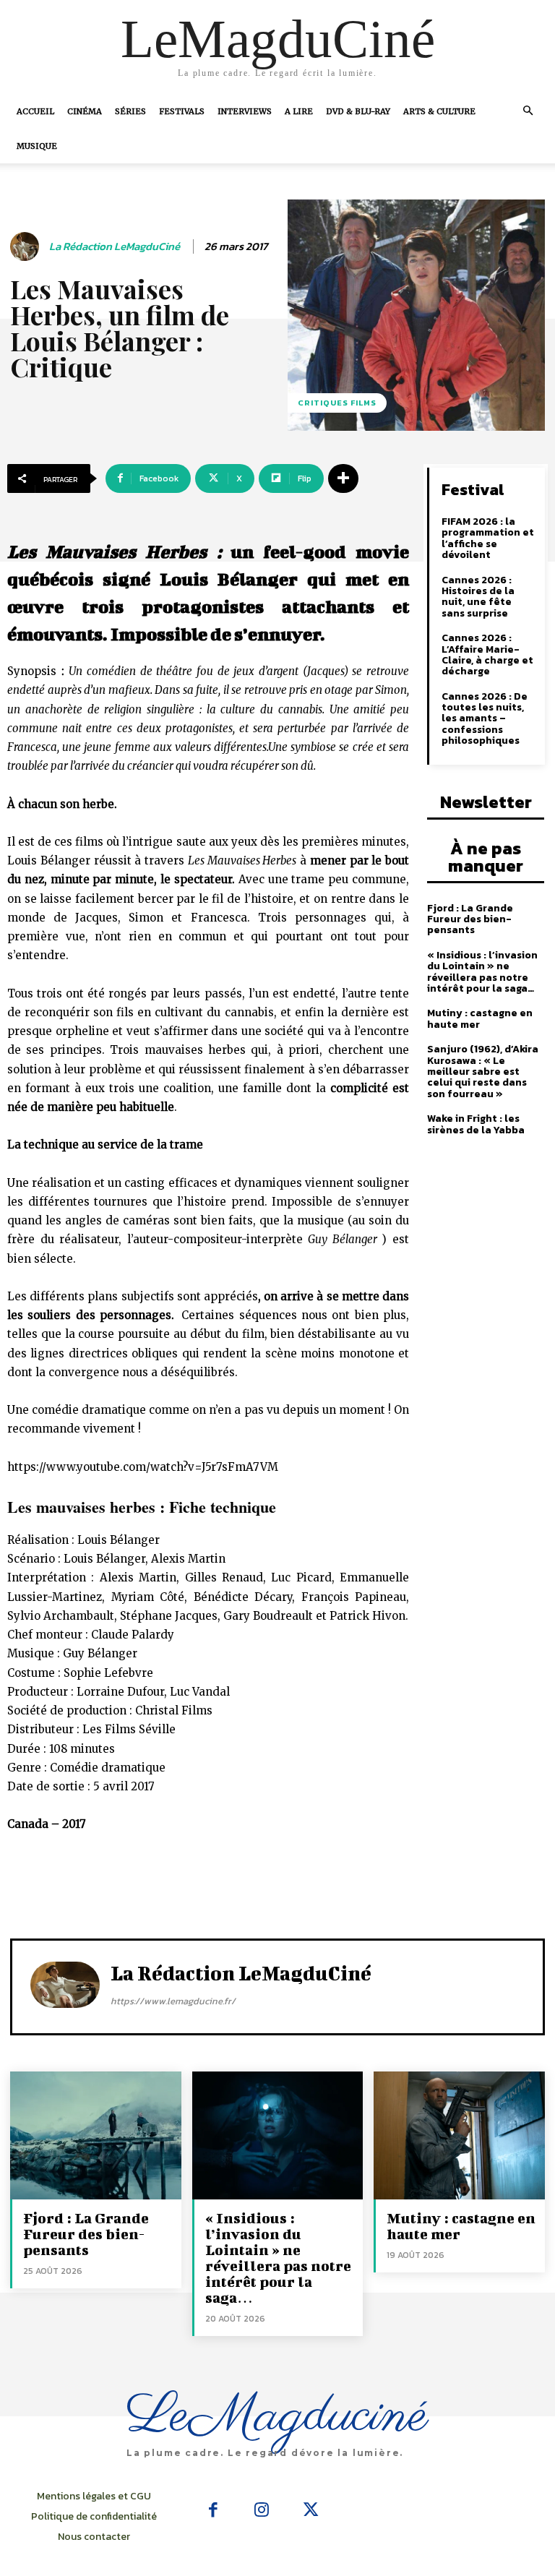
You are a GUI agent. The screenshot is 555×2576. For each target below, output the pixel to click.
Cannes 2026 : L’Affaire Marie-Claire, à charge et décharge (487, 654)
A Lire (299, 111)
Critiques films (337, 403)
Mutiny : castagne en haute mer (480, 1018)
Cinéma (85, 111)
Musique (37, 146)
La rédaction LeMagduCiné (115, 246)
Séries (130, 111)
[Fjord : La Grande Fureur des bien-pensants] (96, 2135)
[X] (311, 2511)
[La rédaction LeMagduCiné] (27, 246)
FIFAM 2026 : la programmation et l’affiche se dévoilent (488, 538)
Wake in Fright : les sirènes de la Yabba (476, 1124)
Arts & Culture (439, 111)
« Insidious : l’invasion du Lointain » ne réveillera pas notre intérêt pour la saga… (482, 972)
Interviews (245, 111)
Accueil (35, 111)
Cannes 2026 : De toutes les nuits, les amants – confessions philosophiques (485, 719)
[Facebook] (213, 2511)
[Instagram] (262, 2511)
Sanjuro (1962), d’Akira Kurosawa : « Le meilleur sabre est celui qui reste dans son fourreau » (483, 1072)
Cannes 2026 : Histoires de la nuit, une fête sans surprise (478, 597)
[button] (528, 111)
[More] (343, 478)
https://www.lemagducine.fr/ (173, 2001)
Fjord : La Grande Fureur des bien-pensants (470, 919)
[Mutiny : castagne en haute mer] (459, 2135)
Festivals (182, 111)
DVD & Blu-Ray (358, 111)
